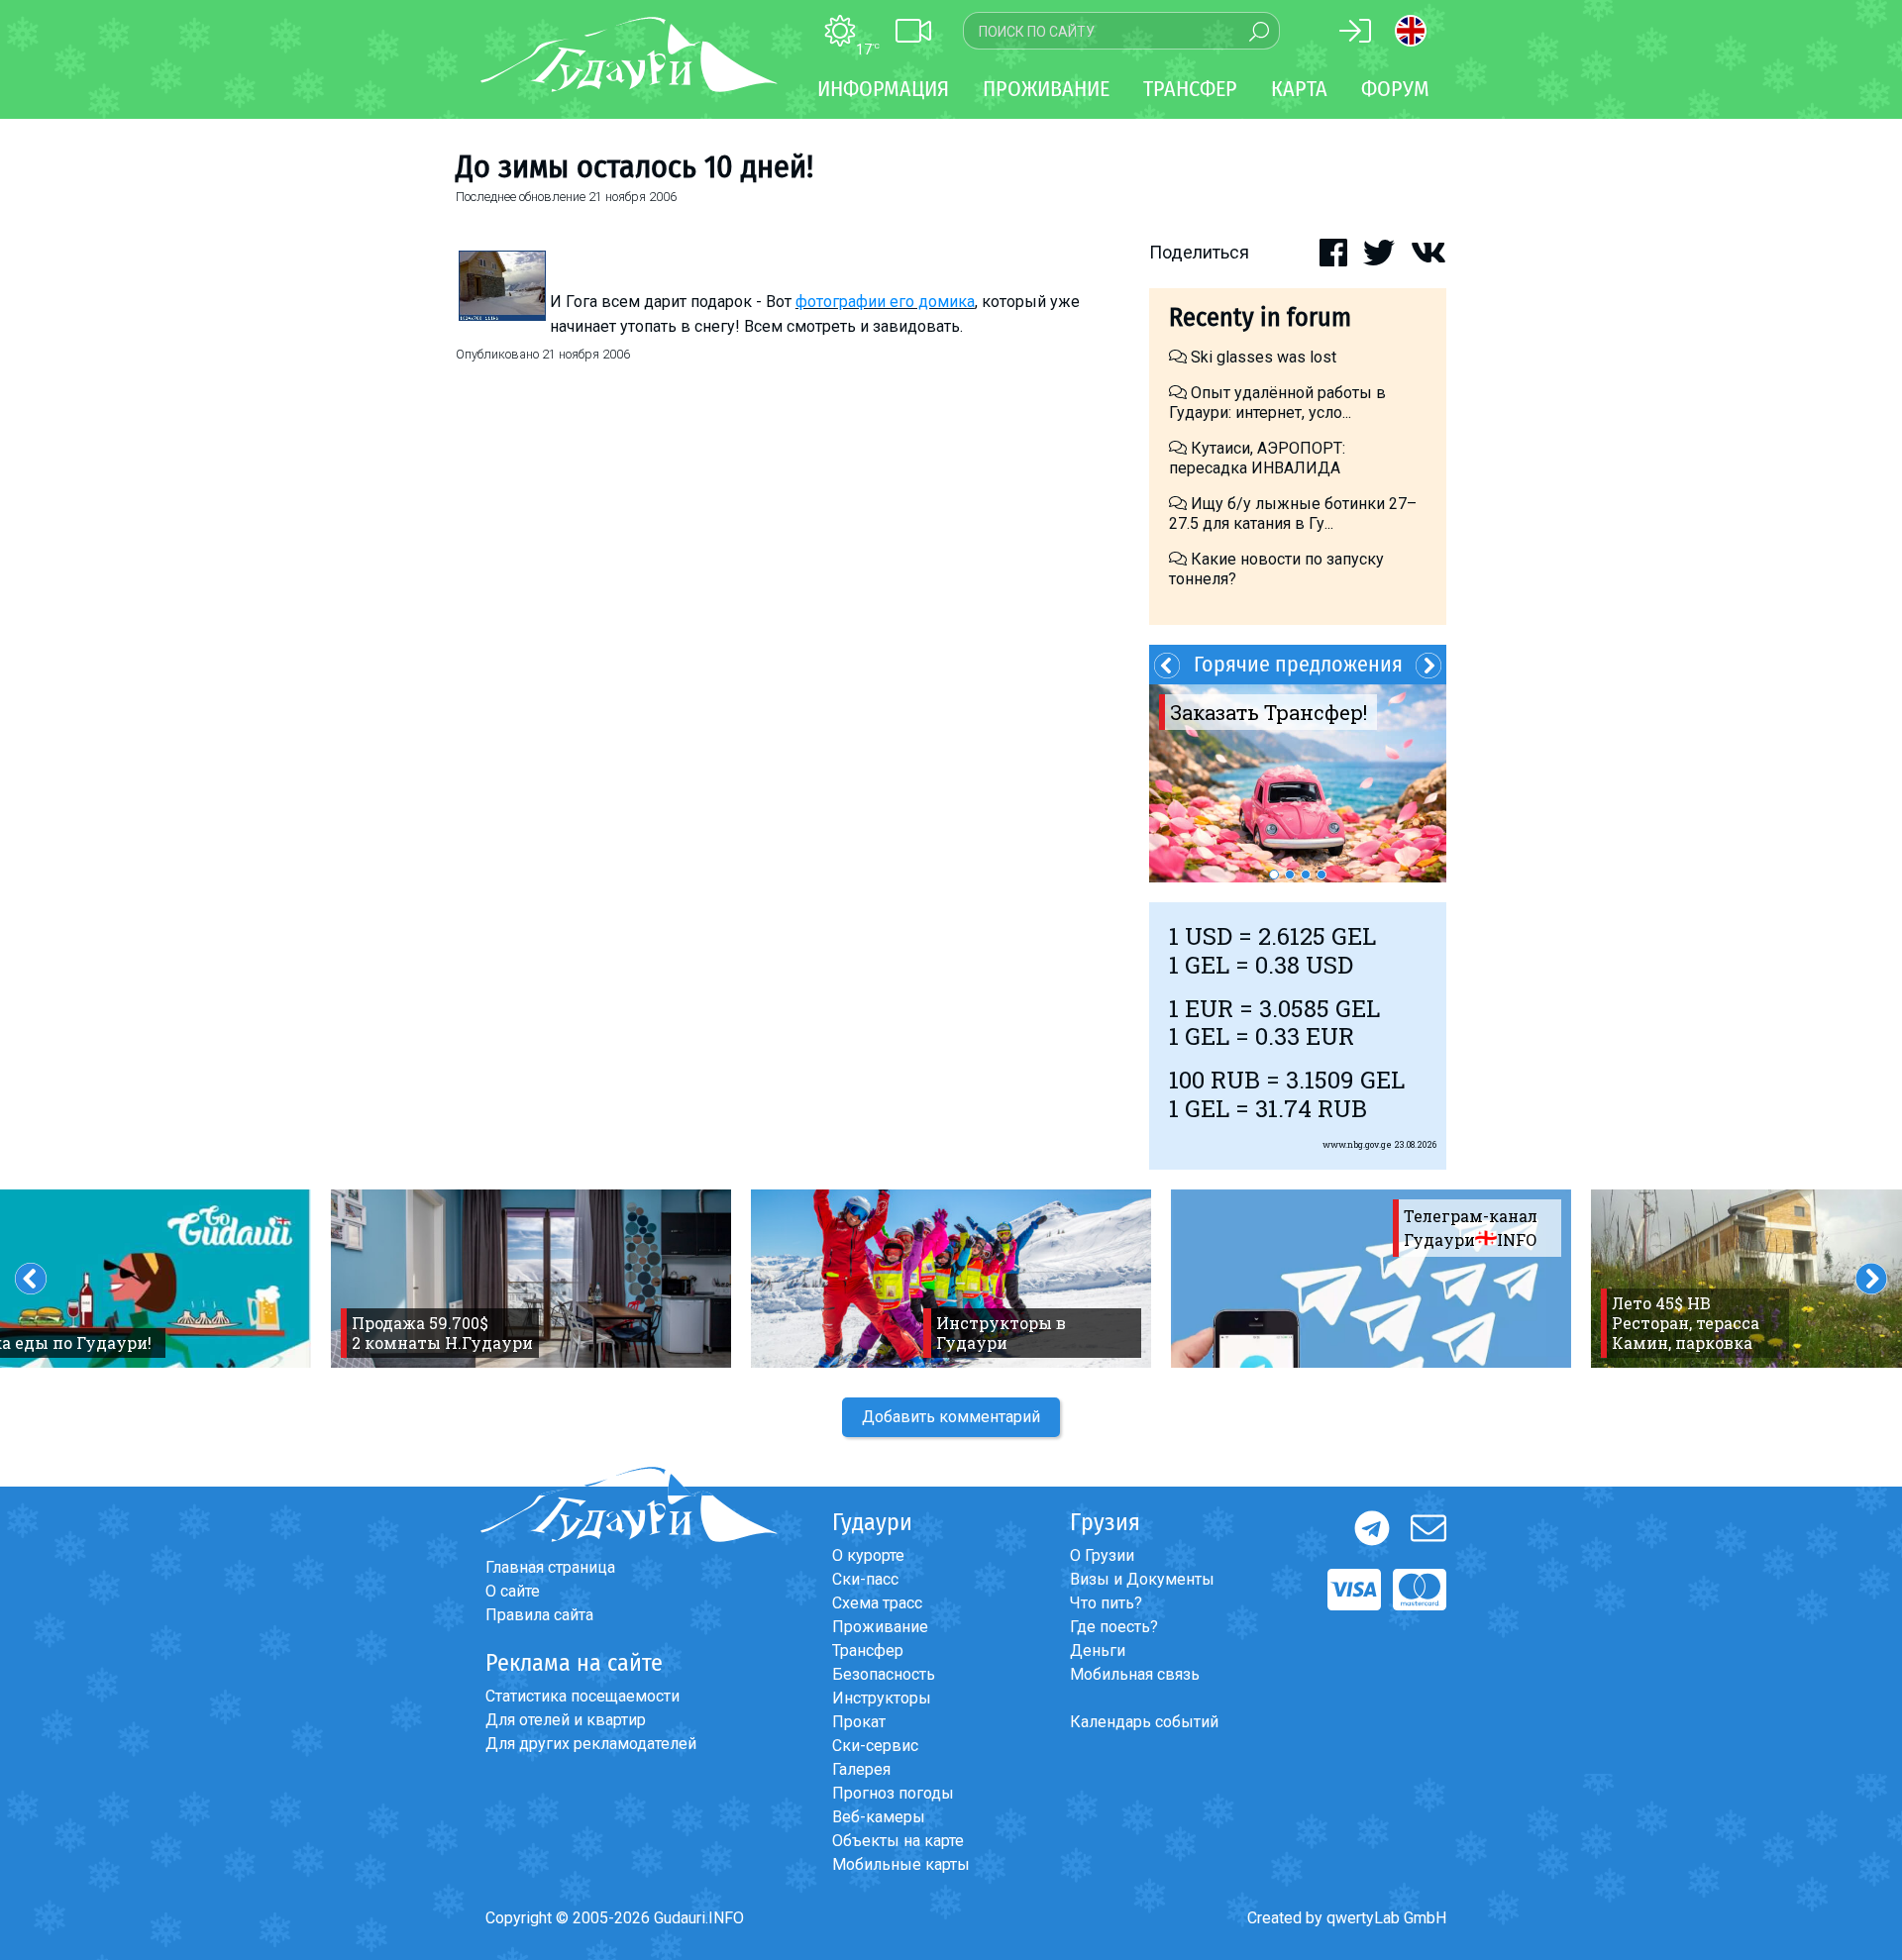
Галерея (861, 1769)
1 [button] (1274, 875)
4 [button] (1321, 875)
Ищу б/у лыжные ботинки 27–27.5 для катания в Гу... (1293, 514)
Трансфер (868, 1651)
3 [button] (1306, 875)
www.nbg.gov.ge (1357, 1144)
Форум (1395, 89)
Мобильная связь (1135, 1674)
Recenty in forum (1260, 317)
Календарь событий (1144, 1722)
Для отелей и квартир (566, 1720)
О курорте (868, 1555)
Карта (1299, 89)
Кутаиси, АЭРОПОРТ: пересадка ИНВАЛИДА (1257, 458)
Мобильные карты (901, 1864)
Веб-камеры (879, 1817)
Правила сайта (539, 1615)
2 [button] (1290, 875)
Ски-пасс (865, 1579)
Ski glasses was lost (1262, 357)
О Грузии (1102, 1555)
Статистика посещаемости (582, 1696)
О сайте (513, 1591)
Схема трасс (877, 1603)
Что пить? (1106, 1603)
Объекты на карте (898, 1841)
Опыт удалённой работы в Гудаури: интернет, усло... (1277, 403)
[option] (1298, 783)
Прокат (859, 1722)
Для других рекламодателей (591, 1744)
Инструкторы (882, 1698)
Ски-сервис (875, 1746)
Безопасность (884, 1674)
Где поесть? (1114, 1627)
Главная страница (550, 1567)
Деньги (1098, 1651)
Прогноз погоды (893, 1793)
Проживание (880, 1627)
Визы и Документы (1142, 1579)
